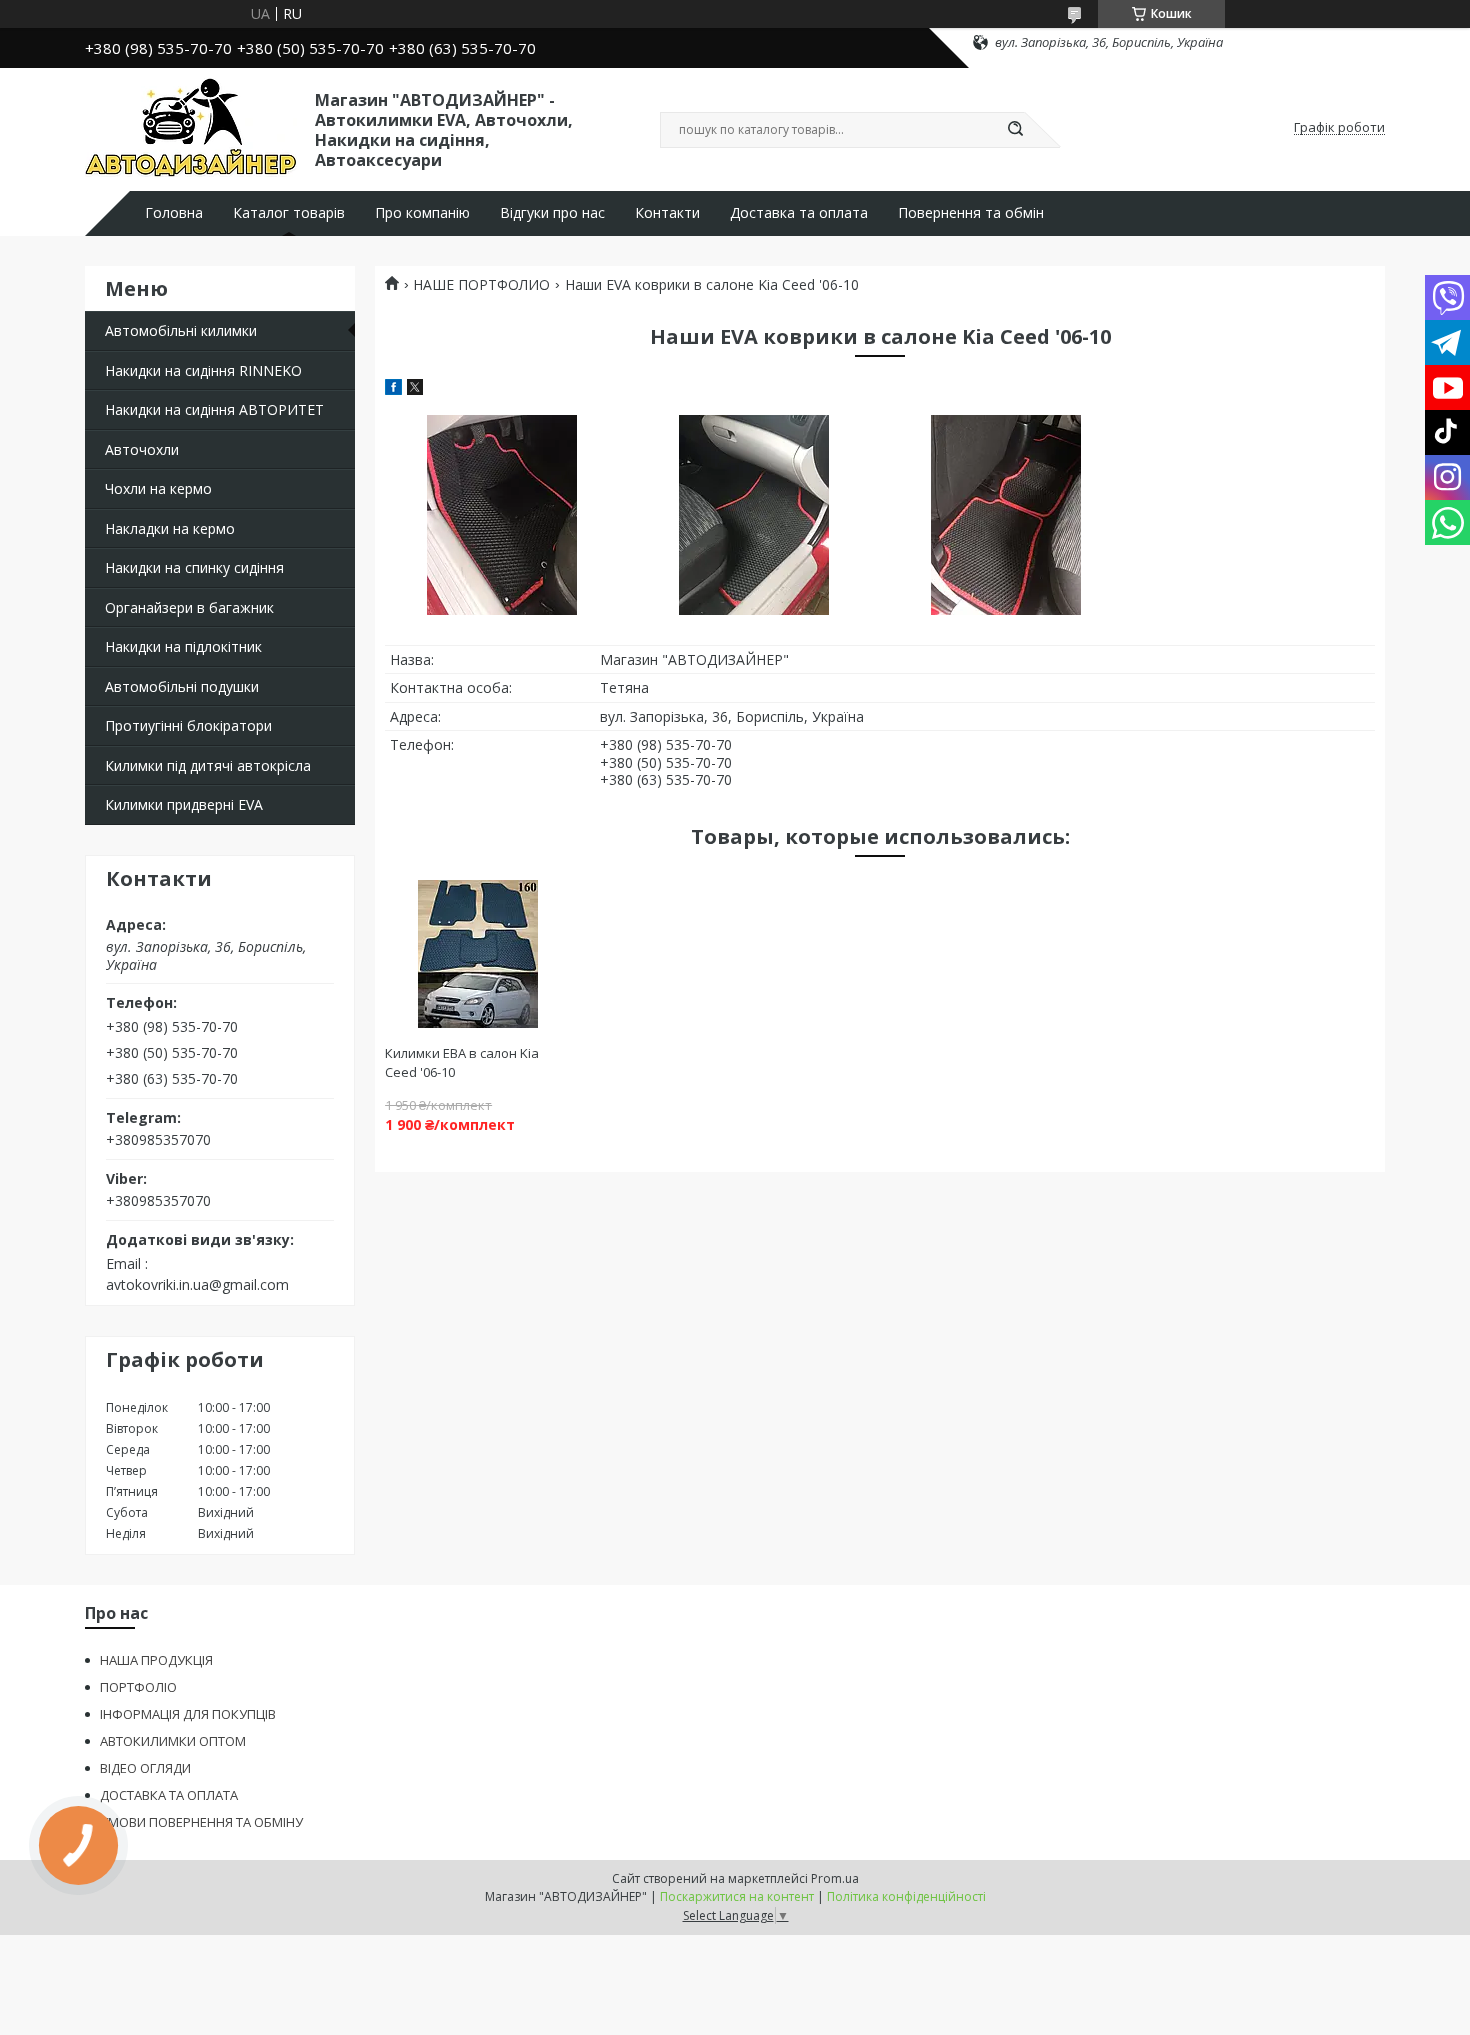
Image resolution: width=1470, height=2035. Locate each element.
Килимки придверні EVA (184, 804)
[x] (415, 389)
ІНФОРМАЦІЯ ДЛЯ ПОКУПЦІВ (188, 1714)
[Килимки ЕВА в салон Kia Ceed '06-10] (477, 954)
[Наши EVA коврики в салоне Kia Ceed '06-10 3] (1005, 515)
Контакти (667, 213)
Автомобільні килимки (181, 330)
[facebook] (393, 389)
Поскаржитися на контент (737, 1896)
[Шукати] (1015, 130)
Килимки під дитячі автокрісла (208, 765)
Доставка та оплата (799, 213)
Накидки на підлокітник (183, 646)
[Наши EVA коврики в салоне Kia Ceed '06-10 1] (501, 515)
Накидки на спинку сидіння (194, 567)
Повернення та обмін (971, 213)
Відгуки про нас (552, 213)
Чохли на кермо (158, 488)
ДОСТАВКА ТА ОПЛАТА (169, 1795)
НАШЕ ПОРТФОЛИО (481, 285)
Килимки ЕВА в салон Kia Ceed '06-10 (462, 1062)
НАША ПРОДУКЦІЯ (156, 1660)
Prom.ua (835, 1878)
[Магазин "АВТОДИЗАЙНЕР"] (191, 128)
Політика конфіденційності (906, 1896)
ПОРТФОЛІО (138, 1687)
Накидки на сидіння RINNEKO (203, 370)
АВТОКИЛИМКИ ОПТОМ (173, 1741)
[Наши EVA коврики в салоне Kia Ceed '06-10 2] (753, 515)
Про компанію (422, 213)
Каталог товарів (289, 213)
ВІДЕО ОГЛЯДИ (145, 1768)
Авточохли (142, 449)
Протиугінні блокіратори (188, 725)
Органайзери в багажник (189, 607)
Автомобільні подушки (182, 686)
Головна (174, 213)
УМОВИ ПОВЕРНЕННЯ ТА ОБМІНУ (201, 1822)
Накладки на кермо (170, 528)
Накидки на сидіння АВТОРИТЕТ (214, 409)
